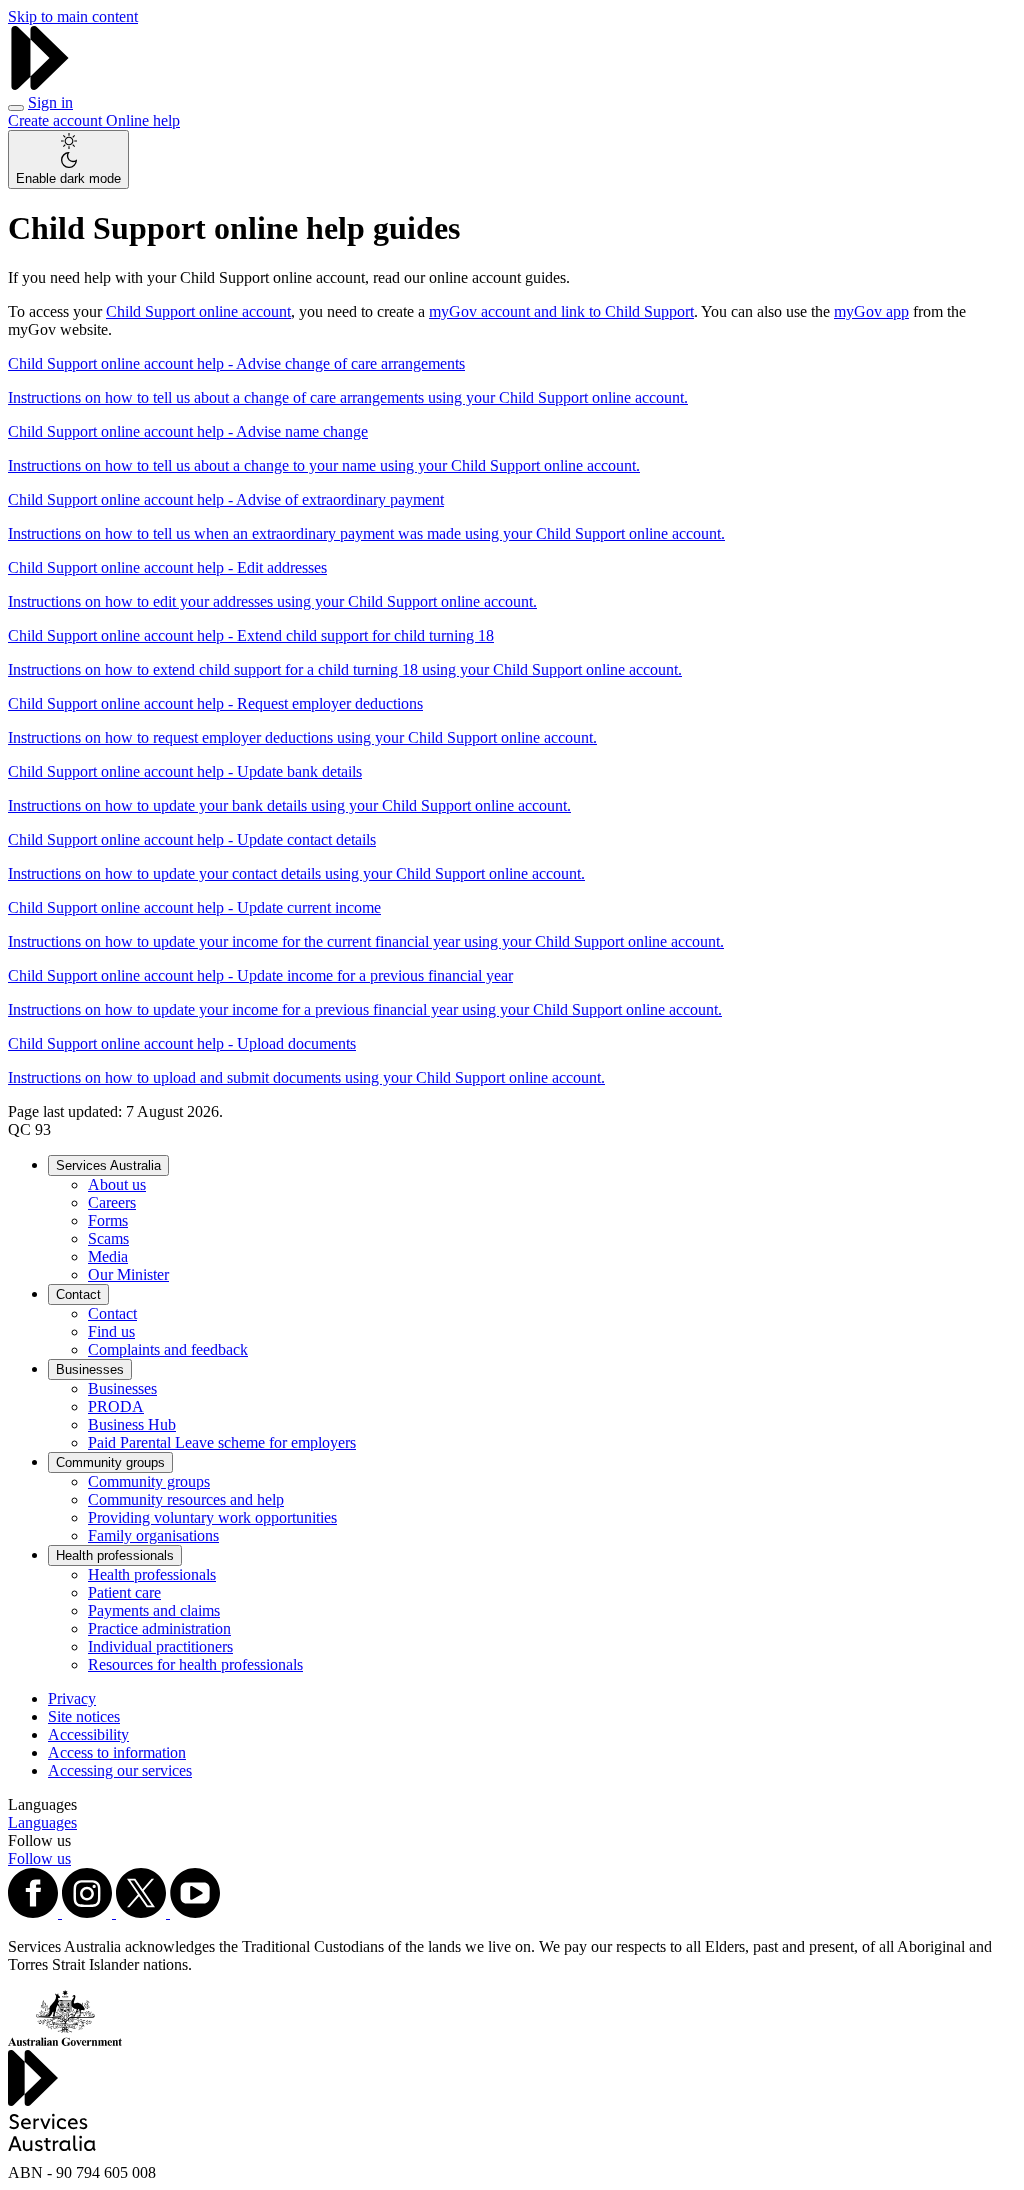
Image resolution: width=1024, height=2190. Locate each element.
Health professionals (115, 1555)
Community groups (110, 1462)
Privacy (72, 1698)
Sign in (50, 102)
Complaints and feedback (168, 1349)
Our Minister (128, 1274)
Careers (112, 1202)
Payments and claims (154, 1610)
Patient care (124, 1592)
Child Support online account (198, 311)
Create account (57, 120)
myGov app (871, 311)
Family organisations (153, 1535)
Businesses (90, 1369)
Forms (108, 1220)
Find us (111, 1331)
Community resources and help (186, 1499)
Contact (78, 1294)
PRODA (116, 1406)
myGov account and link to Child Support (561, 311)
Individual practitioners (160, 1646)
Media (108, 1256)
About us (117, 1184)
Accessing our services (120, 1770)
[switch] (68, 159)
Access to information (117, 1752)
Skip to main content (73, 16)
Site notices (84, 1716)
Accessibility (88, 1734)
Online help (143, 120)
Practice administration (159, 1628)
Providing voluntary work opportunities (212, 1517)
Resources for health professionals (195, 1664)
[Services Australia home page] (40, 84)
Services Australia (108, 1165)
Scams (108, 1238)
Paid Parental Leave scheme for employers (222, 1442)
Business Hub (132, 1424)
